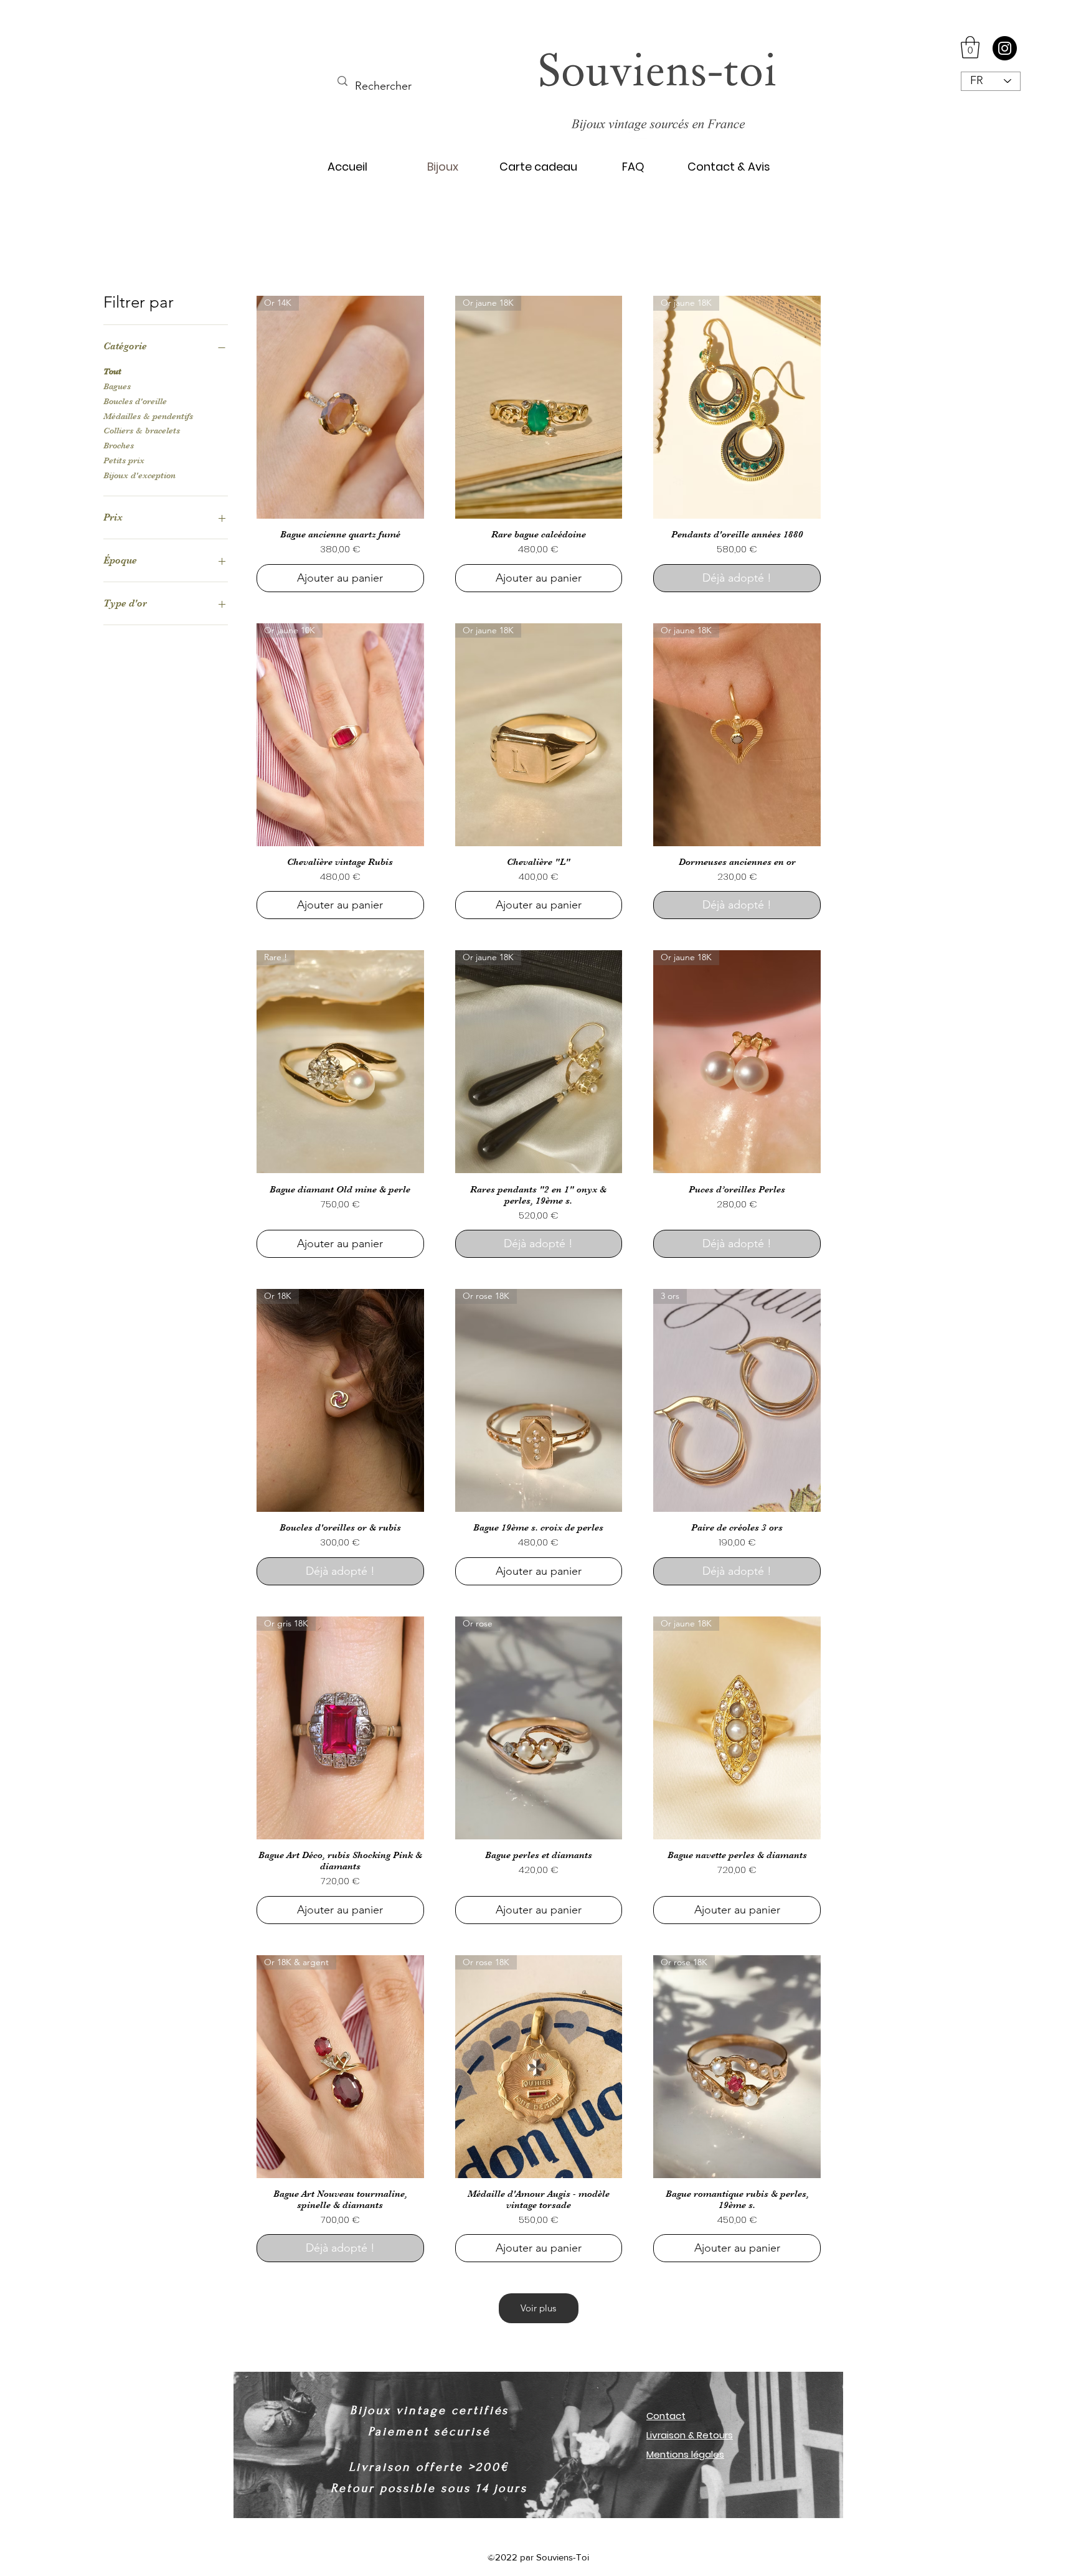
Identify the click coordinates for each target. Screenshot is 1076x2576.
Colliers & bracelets (142, 430)
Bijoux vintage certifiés (429, 2410)
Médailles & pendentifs (148, 416)
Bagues (117, 386)
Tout (112, 371)
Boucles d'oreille (135, 401)
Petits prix (124, 460)
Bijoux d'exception (139, 475)
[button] (970, 47)
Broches (119, 445)
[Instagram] (1005, 48)
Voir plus (538, 2308)
